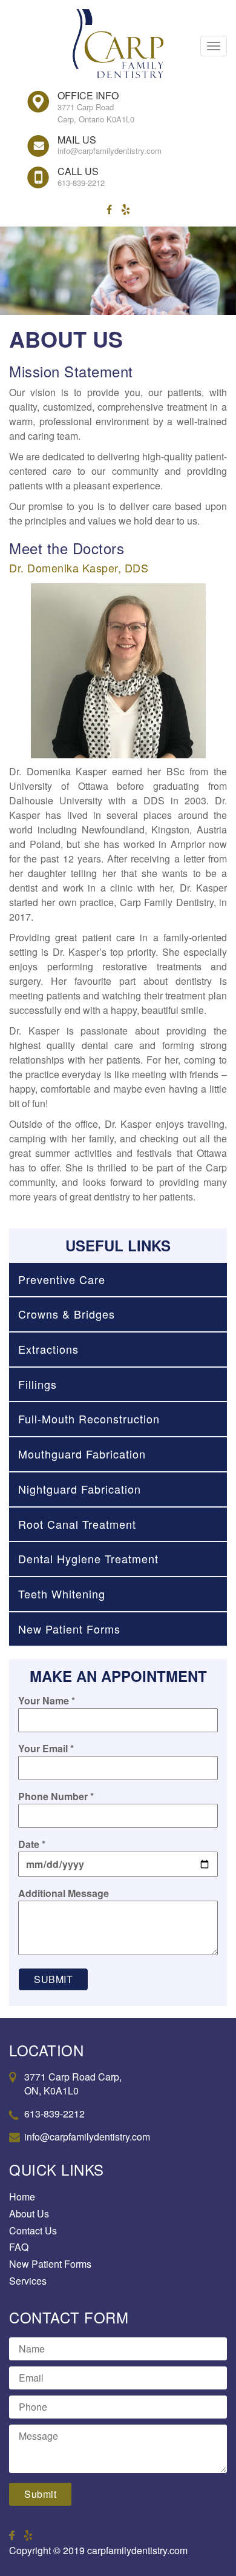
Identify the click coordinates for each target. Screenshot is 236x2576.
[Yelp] (126, 210)
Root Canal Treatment (77, 1524)
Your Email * (46, 1748)
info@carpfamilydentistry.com (110, 151)
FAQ (19, 2247)
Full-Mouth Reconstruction (89, 1419)
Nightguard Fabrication (80, 1489)
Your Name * (47, 1700)
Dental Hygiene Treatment (88, 1558)
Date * (32, 1844)
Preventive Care (62, 1279)
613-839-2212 (81, 183)
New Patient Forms (69, 1629)
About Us (29, 2213)
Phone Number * (56, 1796)
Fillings (38, 1384)
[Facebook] (110, 210)
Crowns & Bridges (67, 1314)
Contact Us (33, 2230)
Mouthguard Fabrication (82, 1454)
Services (28, 2281)
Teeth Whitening (62, 1594)
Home (22, 2197)
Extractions (48, 1349)
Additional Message (64, 1893)
